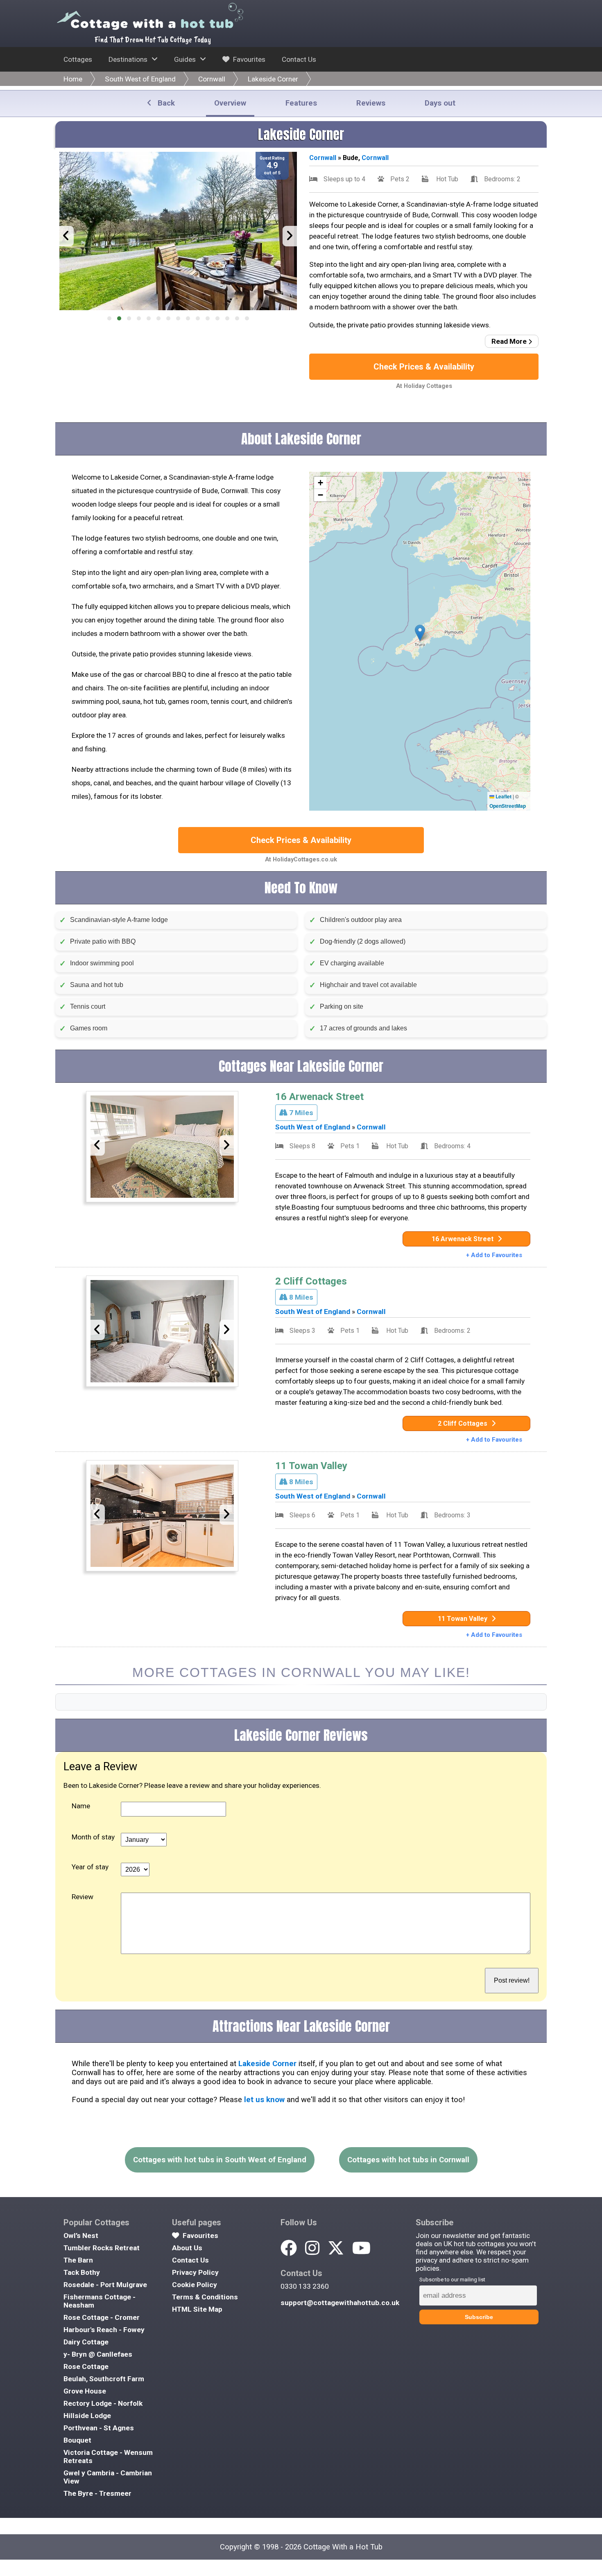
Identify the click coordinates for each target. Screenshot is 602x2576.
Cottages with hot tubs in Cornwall (408, 2160)
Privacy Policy (195, 2272)
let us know (264, 2100)
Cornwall (212, 79)
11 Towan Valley (311, 1466)
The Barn (78, 2260)
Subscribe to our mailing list (452, 2280)
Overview (230, 103)
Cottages (78, 59)
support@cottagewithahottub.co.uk (340, 2303)
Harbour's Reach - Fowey (104, 2330)
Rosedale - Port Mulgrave (105, 2285)
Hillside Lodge (87, 2416)
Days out (440, 103)
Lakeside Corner (273, 79)
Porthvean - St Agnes (99, 2428)
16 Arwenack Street (319, 1097)
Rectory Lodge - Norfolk (103, 2403)
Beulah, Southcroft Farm (104, 2379)
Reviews (371, 103)
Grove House (85, 2391)
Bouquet (77, 2440)
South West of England (140, 79)
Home (73, 79)
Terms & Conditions (205, 2297)
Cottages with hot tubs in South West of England (220, 2160)
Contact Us (299, 59)
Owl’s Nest (81, 2236)
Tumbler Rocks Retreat (102, 2248)
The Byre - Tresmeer (97, 2493)
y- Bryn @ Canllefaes (98, 2354)
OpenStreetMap (508, 806)
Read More (510, 341)
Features (301, 103)
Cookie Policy (195, 2285)
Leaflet (503, 796)
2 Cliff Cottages (311, 1281)
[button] (109, 318)
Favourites (248, 59)
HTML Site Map (197, 2309)
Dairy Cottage (86, 2342)
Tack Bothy (82, 2272)
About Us (187, 2248)
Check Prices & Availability (424, 367)
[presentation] (67, 236)
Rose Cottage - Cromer (102, 2317)
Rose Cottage (86, 2366)
